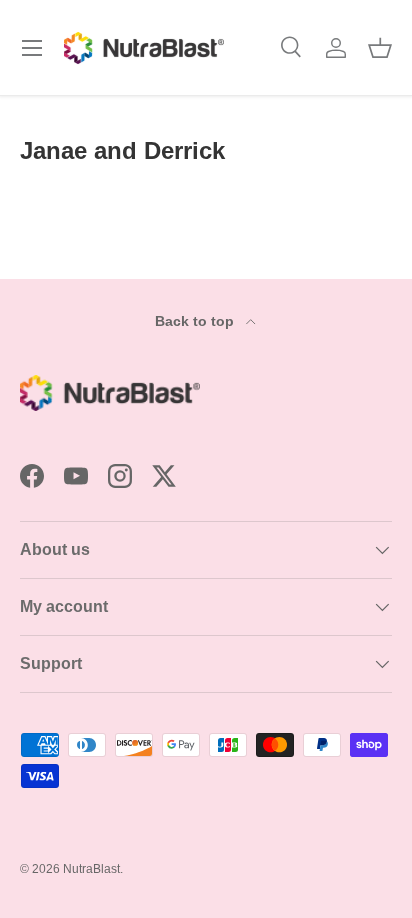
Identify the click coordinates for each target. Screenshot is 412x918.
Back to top (196, 321)
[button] (380, 48)
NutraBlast (91, 869)
